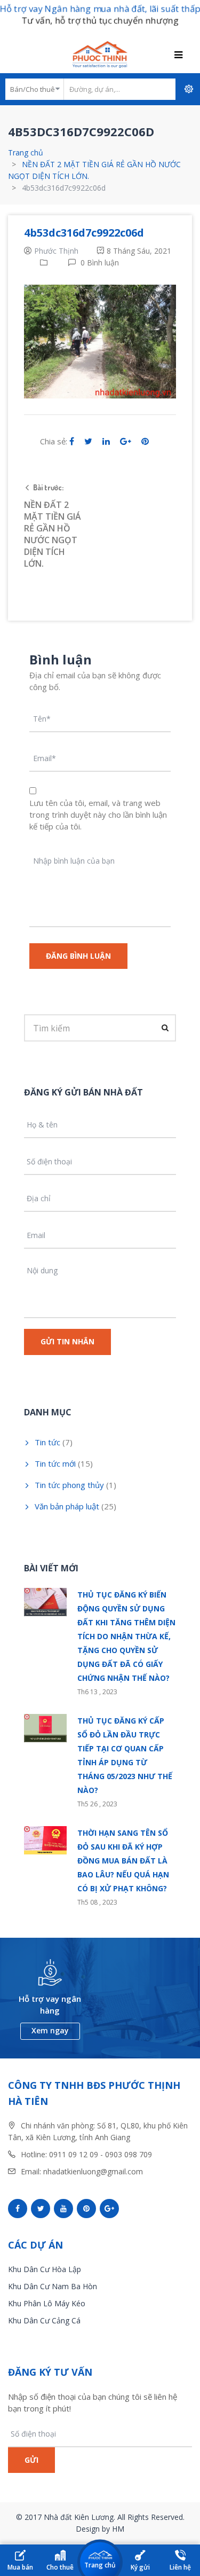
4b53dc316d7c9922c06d (84, 233)
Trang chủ (26, 152)
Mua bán (20, 2567)
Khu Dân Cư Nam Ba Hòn (53, 2286)
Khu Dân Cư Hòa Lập (45, 2269)
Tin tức (47, 1442)
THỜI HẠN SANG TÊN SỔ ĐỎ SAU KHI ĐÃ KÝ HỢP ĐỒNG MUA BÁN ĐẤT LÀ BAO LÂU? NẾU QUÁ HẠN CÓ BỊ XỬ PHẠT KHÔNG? (123, 1861)
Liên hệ (180, 2567)
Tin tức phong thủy (69, 1485)
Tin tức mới (55, 1463)
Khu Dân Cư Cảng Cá (44, 2320)
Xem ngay (50, 2030)
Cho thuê (60, 2567)
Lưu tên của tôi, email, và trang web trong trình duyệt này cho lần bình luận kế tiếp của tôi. (98, 815)
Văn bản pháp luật (67, 1506)
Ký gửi (140, 2567)
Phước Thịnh (56, 251)
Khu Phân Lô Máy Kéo (47, 2303)
